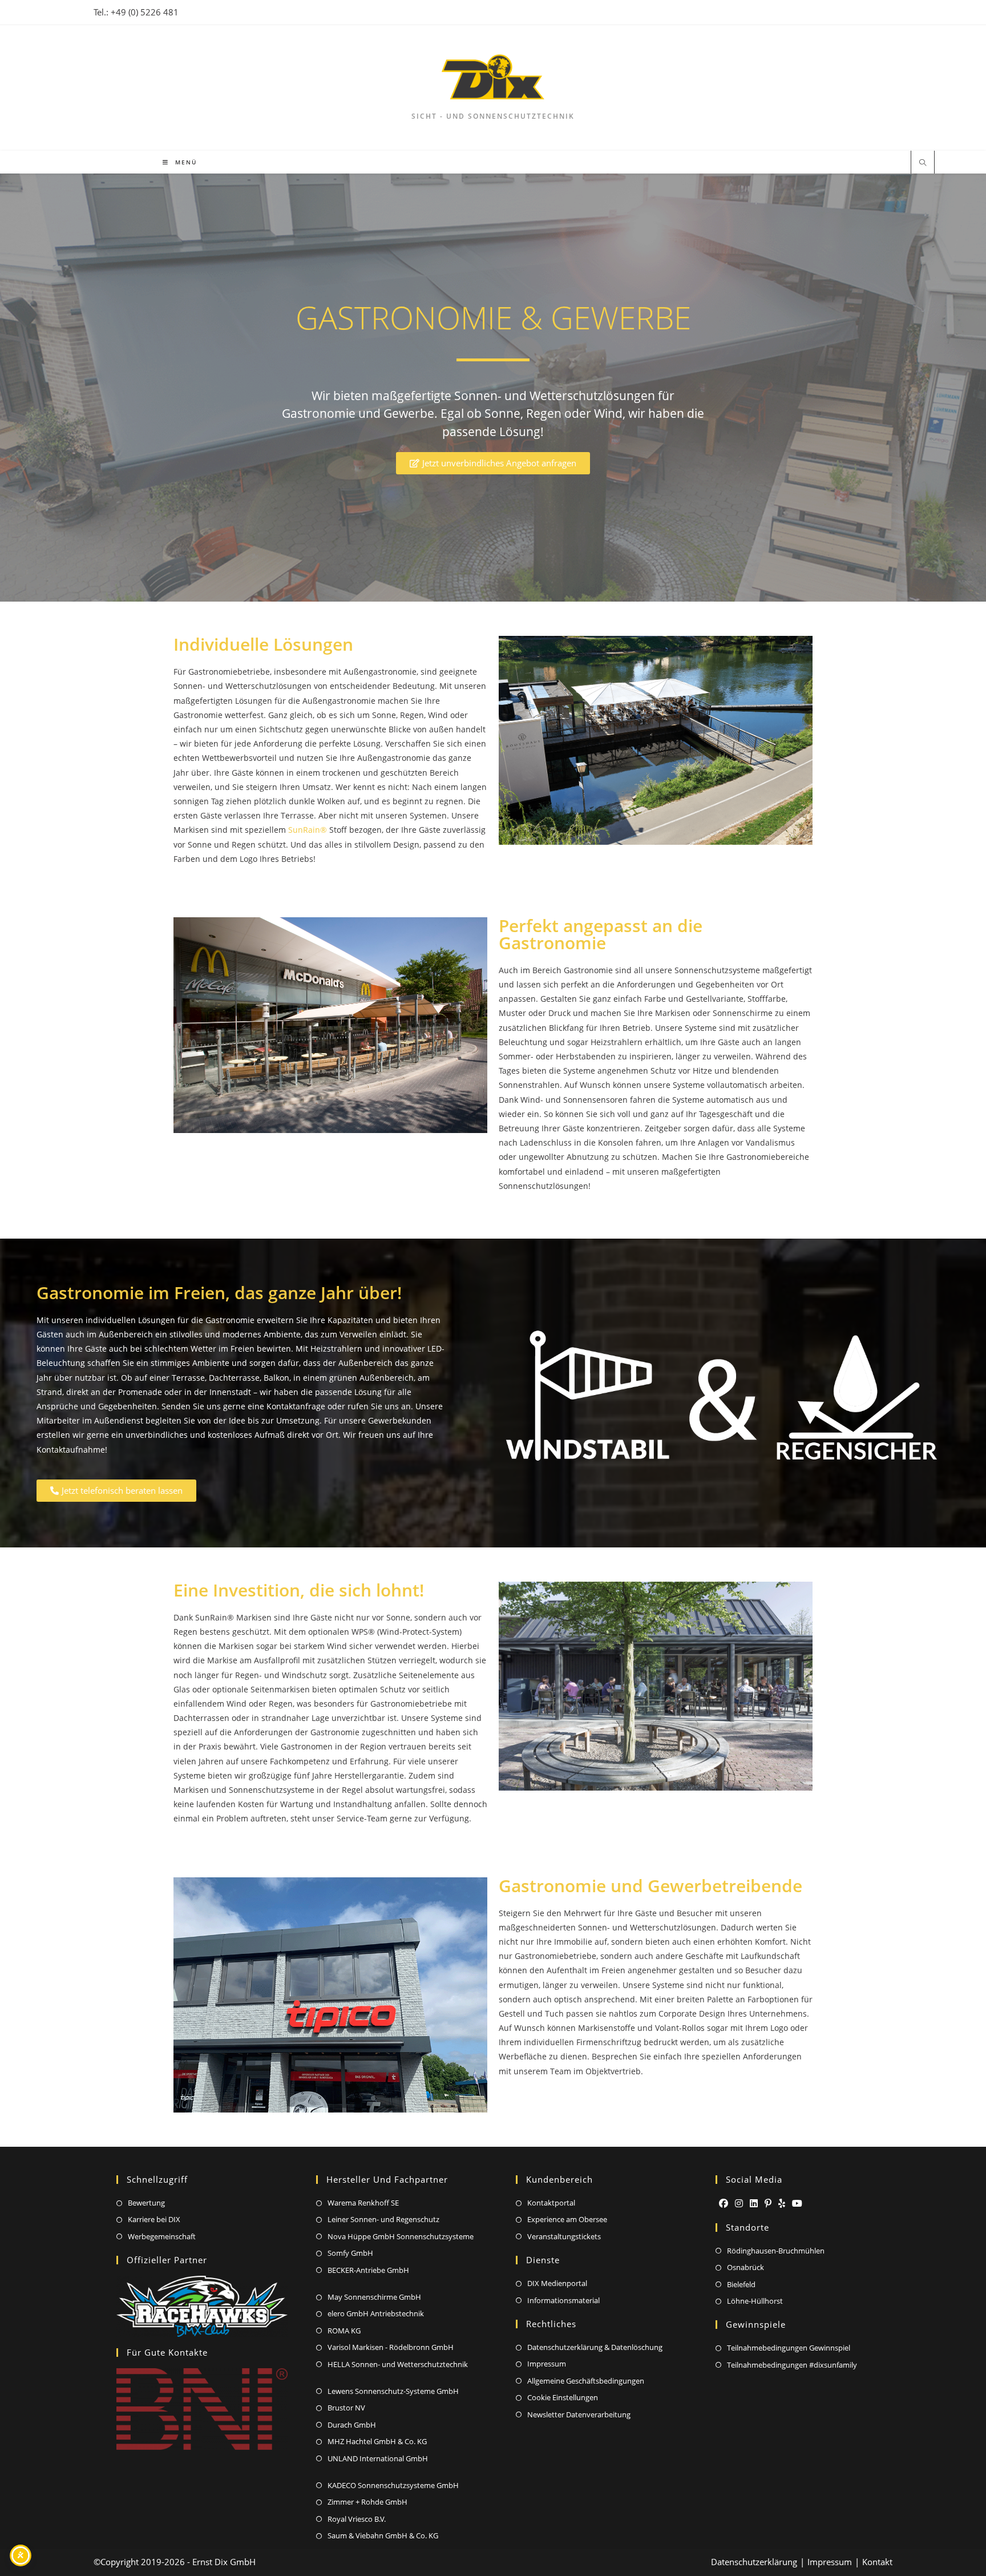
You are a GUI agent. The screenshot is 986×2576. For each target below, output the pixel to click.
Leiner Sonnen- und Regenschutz (383, 2219)
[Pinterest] (768, 2204)
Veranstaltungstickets (564, 2236)
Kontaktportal (551, 2203)
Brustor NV (346, 2408)
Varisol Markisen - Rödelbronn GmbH (391, 2347)
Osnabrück (745, 2267)
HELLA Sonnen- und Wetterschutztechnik (398, 2364)
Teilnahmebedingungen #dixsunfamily (792, 2365)
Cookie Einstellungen (563, 2397)
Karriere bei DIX (154, 2219)
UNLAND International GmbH (378, 2458)
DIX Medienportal (557, 2283)
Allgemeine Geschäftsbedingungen (586, 2381)
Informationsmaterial (563, 2300)
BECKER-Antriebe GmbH (368, 2270)
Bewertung (146, 2203)
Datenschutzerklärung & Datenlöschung (595, 2347)
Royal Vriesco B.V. (357, 2519)
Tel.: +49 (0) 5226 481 (136, 12)
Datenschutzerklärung (754, 2562)
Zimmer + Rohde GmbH (367, 2502)
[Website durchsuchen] (923, 163)
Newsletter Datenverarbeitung (579, 2414)
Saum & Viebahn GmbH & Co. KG (383, 2535)
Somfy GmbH (350, 2253)
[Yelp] (782, 2204)
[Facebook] (724, 2204)
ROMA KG (344, 2331)
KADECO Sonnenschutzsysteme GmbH (393, 2485)
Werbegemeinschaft (162, 2236)
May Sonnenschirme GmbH (374, 2297)
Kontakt (877, 2562)
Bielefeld (741, 2284)
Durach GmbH (352, 2425)
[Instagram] (739, 2204)
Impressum (547, 2364)
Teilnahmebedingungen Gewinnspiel (789, 2348)
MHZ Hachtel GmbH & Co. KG (377, 2441)
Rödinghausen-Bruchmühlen (776, 2251)
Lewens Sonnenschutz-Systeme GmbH (393, 2391)
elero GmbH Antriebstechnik (376, 2313)
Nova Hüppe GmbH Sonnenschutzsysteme (401, 2236)
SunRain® (308, 830)
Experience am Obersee (567, 2219)
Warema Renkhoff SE (363, 2203)
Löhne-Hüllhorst (755, 2301)
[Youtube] (797, 2204)
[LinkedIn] (754, 2204)
